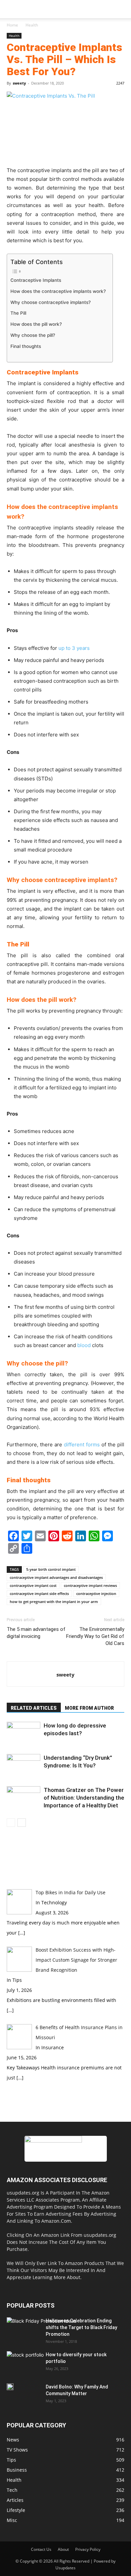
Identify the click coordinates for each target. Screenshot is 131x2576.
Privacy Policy (88, 2549)
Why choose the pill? (33, 335)
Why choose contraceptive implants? (51, 302)
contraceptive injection (96, 1593)
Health (32, 25)
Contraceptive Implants (36, 280)
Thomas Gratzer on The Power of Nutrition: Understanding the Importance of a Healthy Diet (84, 1798)
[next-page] (22, 1823)
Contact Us (41, 2549)
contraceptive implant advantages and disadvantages (56, 1577)
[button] (11, 9)
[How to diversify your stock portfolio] (25, 2364)
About (63, 2549)
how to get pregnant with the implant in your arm (54, 1602)
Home (12, 25)
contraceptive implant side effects (39, 1593)
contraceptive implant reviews (90, 1585)
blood (84, 1345)
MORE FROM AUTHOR (89, 1708)
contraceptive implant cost (33, 1585)
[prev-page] (11, 1823)
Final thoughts (26, 346)
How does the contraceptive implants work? (58, 291)
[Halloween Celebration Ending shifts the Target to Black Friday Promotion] (41, 2337)
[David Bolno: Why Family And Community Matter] (10, 2387)
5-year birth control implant (51, 1569)
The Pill (18, 313)
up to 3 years (74, 648)
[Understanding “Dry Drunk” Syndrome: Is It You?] (24, 1766)
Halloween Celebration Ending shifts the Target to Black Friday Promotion (81, 2327)
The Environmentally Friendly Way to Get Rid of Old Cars (95, 1636)
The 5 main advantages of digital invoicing (36, 1633)
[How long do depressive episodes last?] (24, 1733)
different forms (82, 1445)
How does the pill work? (36, 324)
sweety (19, 83)
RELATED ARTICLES (34, 1708)
